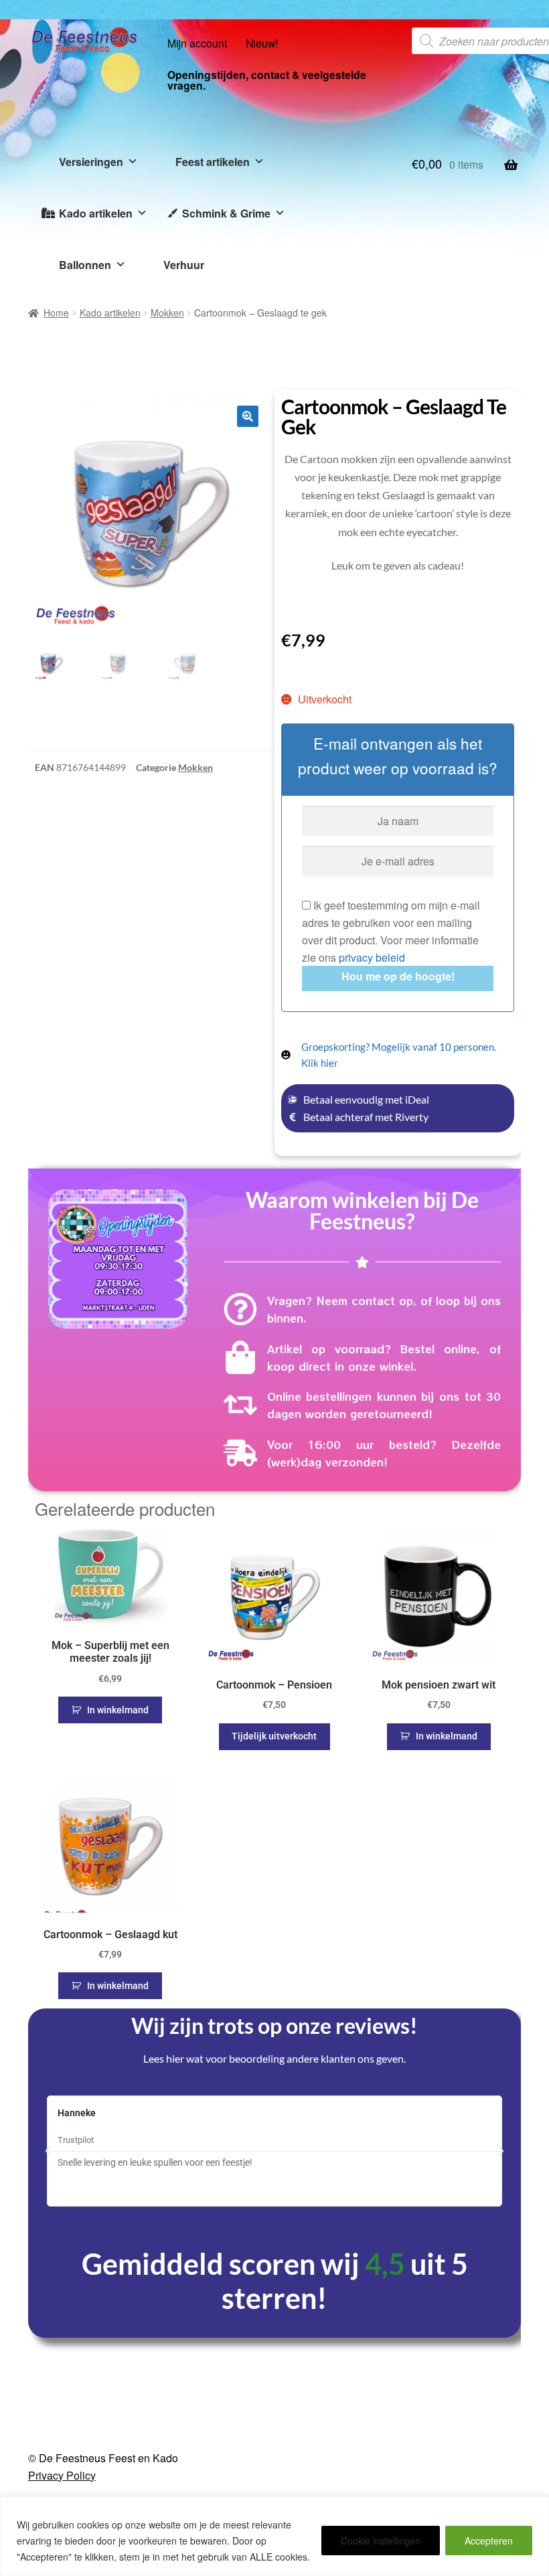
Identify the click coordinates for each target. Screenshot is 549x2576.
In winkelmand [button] (118, 1710)
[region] (274, 2536)
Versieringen (91, 162)
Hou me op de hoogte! (398, 976)
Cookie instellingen (381, 2541)
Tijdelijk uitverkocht (274, 1736)
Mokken (167, 313)
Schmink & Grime (226, 213)
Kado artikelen (96, 213)
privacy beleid (372, 957)
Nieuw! (262, 43)
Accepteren (489, 2541)
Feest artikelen (213, 162)
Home (56, 313)
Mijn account (197, 43)
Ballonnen (85, 265)
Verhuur (184, 265)
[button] (248, 416)
